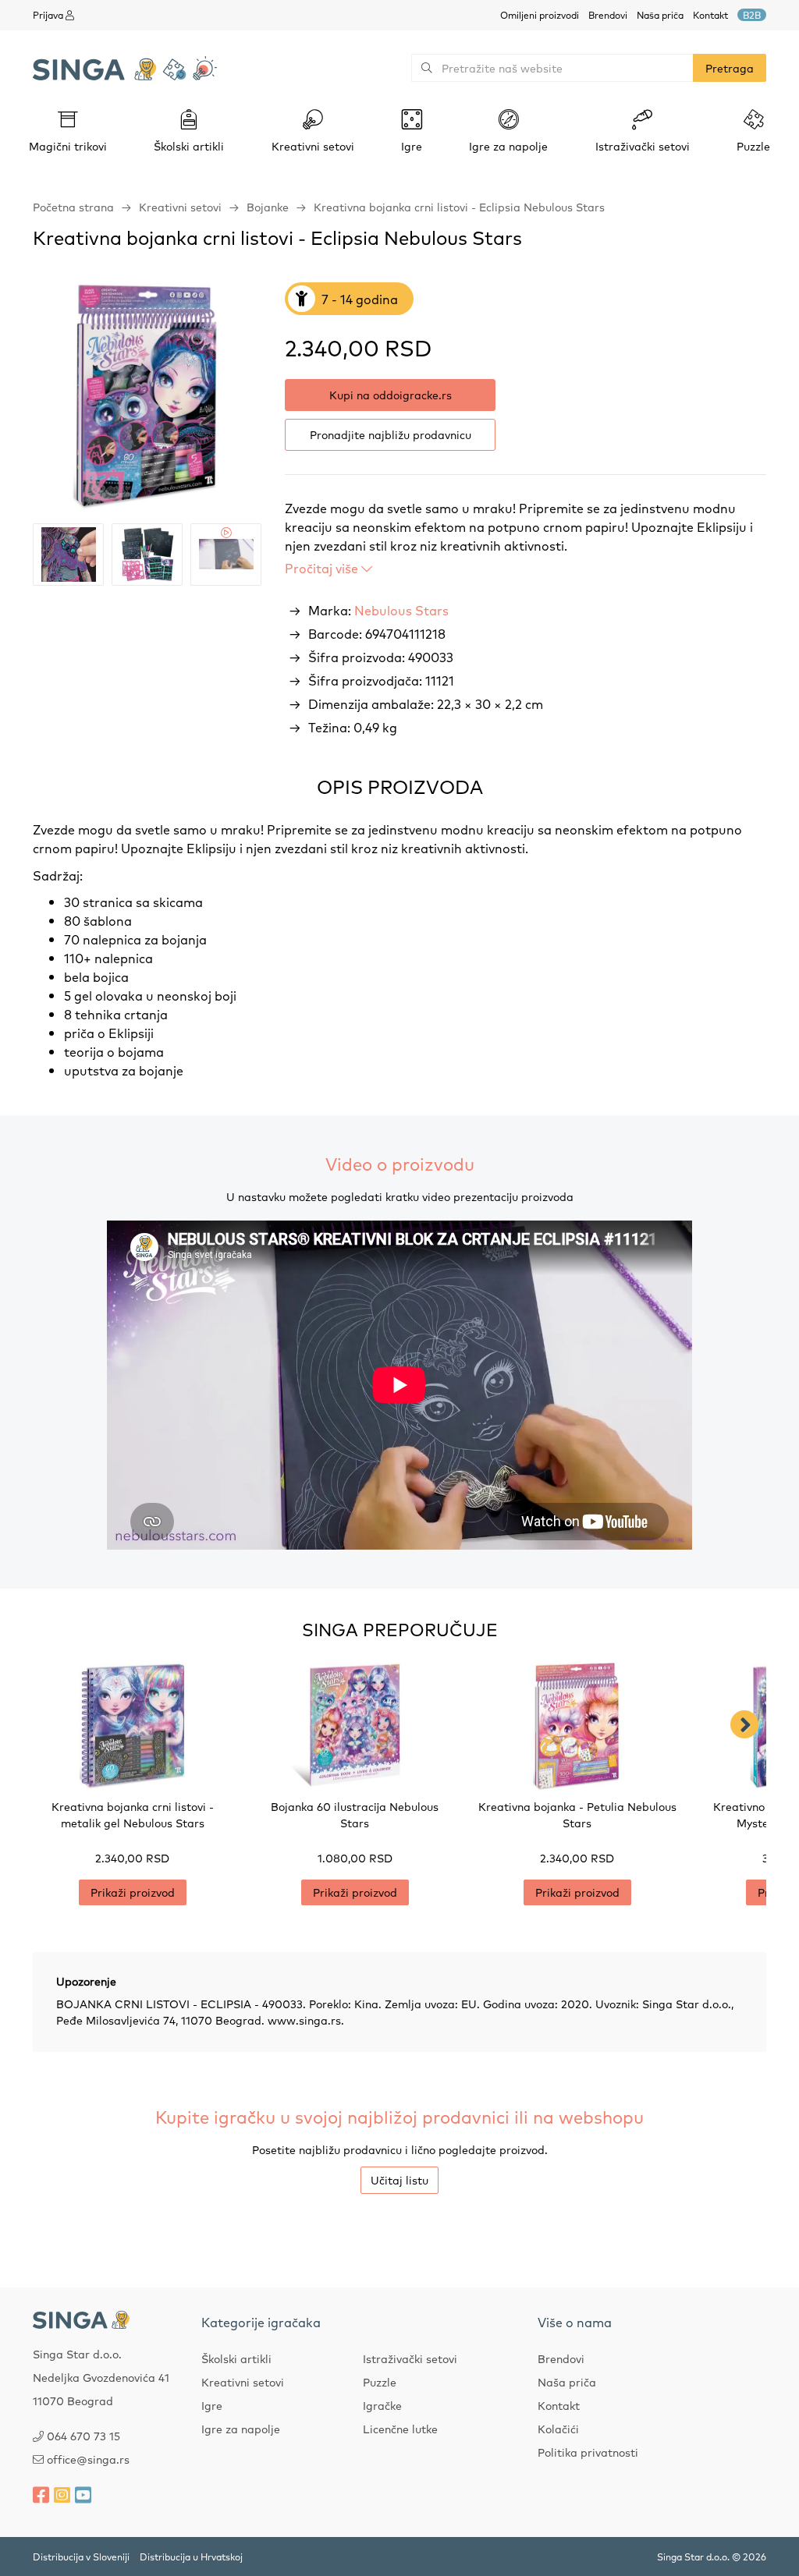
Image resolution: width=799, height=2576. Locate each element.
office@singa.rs (88, 2459)
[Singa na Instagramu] (62, 2494)
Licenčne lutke (400, 2429)
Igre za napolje (241, 2429)
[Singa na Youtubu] (83, 2494)
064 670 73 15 (83, 2436)
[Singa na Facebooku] (41, 2494)
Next (744, 1724)
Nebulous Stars (401, 610)
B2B (752, 15)
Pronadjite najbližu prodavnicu (391, 434)
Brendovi (608, 15)
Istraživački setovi (410, 2358)
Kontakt (710, 15)
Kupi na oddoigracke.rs (391, 395)
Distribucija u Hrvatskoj (191, 2557)
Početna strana (73, 207)
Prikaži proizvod (133, 1892)
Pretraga (730, 68)
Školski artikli (236, 2358)
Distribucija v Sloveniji (81, 2557)
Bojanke (268, 207)
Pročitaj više (323, 568)
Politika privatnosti (588, 2452)
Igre (212, 2405)
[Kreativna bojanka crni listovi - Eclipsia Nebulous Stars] (147, 397)
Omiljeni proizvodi (540, 15)
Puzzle (380, 2382)
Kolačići (558, 2429)
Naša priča (660, 15)
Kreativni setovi (180, 207)
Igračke (382, 2405)
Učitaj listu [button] (399, 2180)
